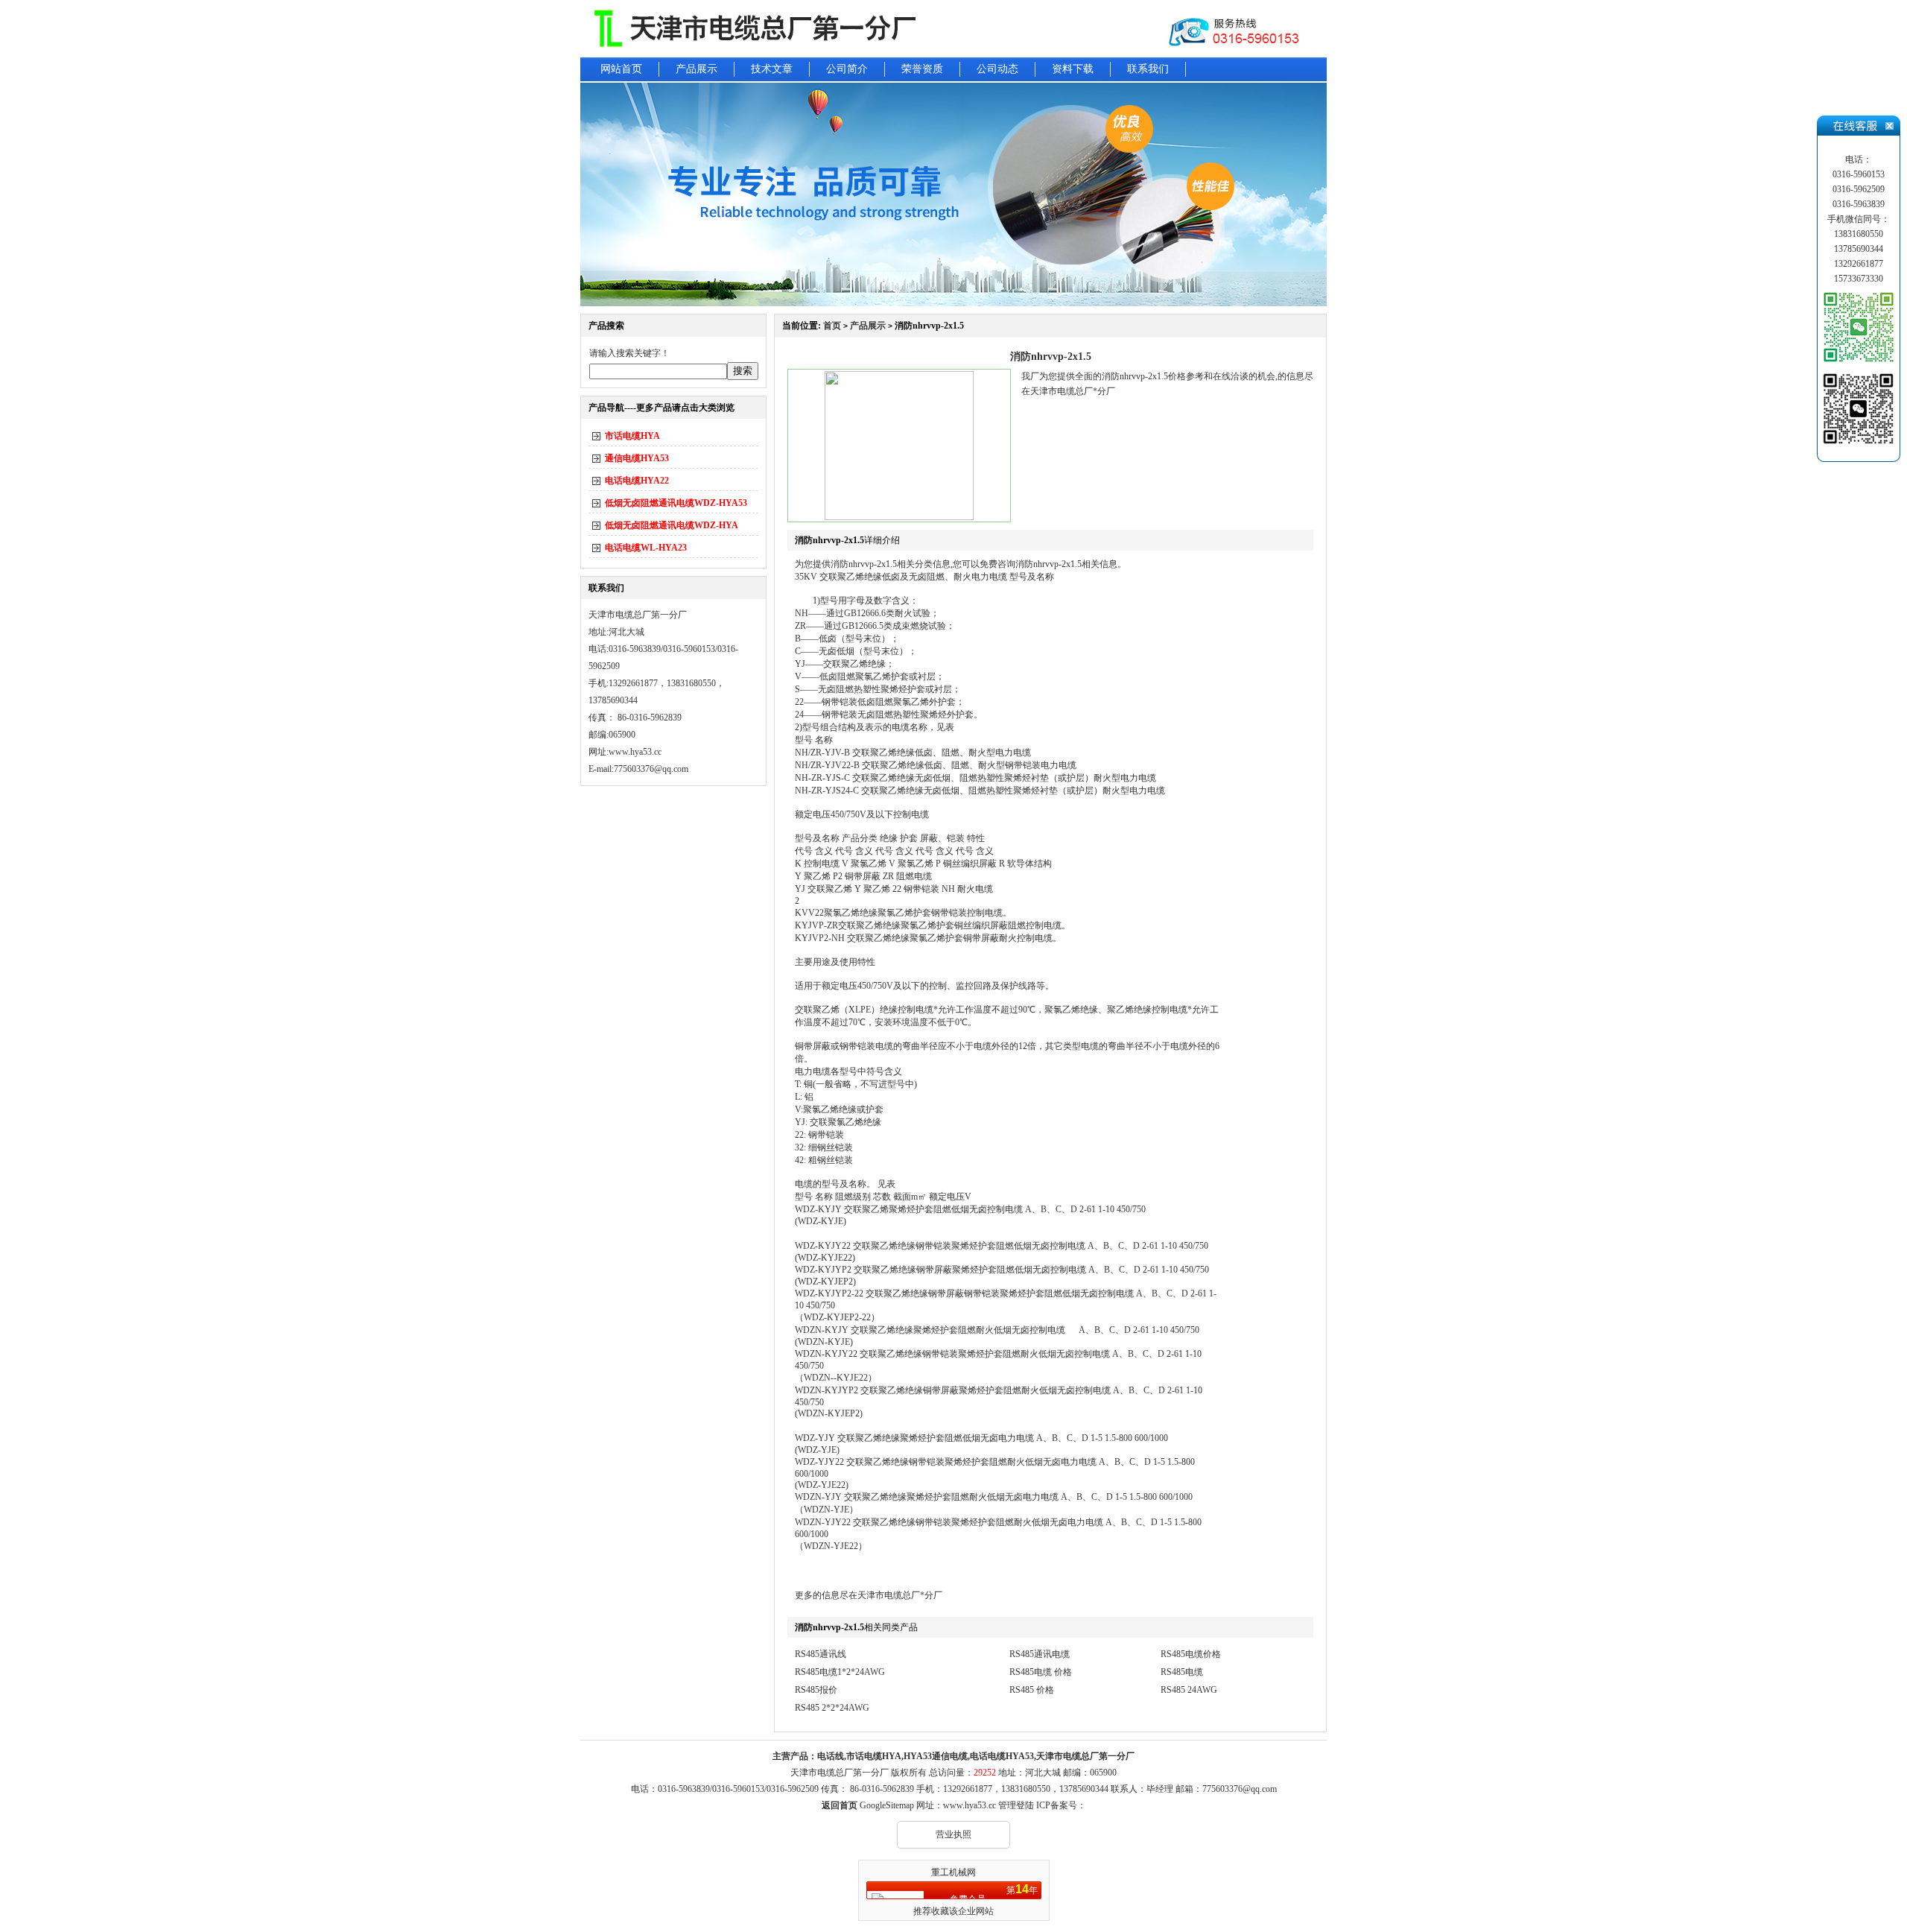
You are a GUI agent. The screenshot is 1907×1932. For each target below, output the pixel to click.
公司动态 (997, 69)
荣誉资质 (922, 69)
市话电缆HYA (632, 436)
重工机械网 (953, 1872)
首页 (832, 326)
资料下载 (1073, 69)
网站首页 (621, 69)
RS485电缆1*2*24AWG (840, 1672)
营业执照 (953, 1834)
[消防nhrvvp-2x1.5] (899, 517)
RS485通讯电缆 (1040, 1654)
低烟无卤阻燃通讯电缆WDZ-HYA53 (676, 503)
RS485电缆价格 (1191, 1654)
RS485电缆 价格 (1041, 1672)
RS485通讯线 (821, 1654)
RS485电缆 (1182, 1672)
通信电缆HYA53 (637, 458)
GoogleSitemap (887, 1805)
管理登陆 (1016, 1805)
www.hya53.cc (635, 752)
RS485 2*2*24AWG (832, 1708)
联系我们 (1148, 69)
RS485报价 (816, 1690)
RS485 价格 (1032, 1690)
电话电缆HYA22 (637, 481)
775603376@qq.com (1240, 1789)
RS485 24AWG (1189, 1690)
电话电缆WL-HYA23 (646, 548)
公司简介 (847, 69)
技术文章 (772, 69)
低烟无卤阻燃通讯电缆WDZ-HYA (672, 525)
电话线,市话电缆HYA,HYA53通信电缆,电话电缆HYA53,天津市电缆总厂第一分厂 (976, 1756)
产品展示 (697, 69)
